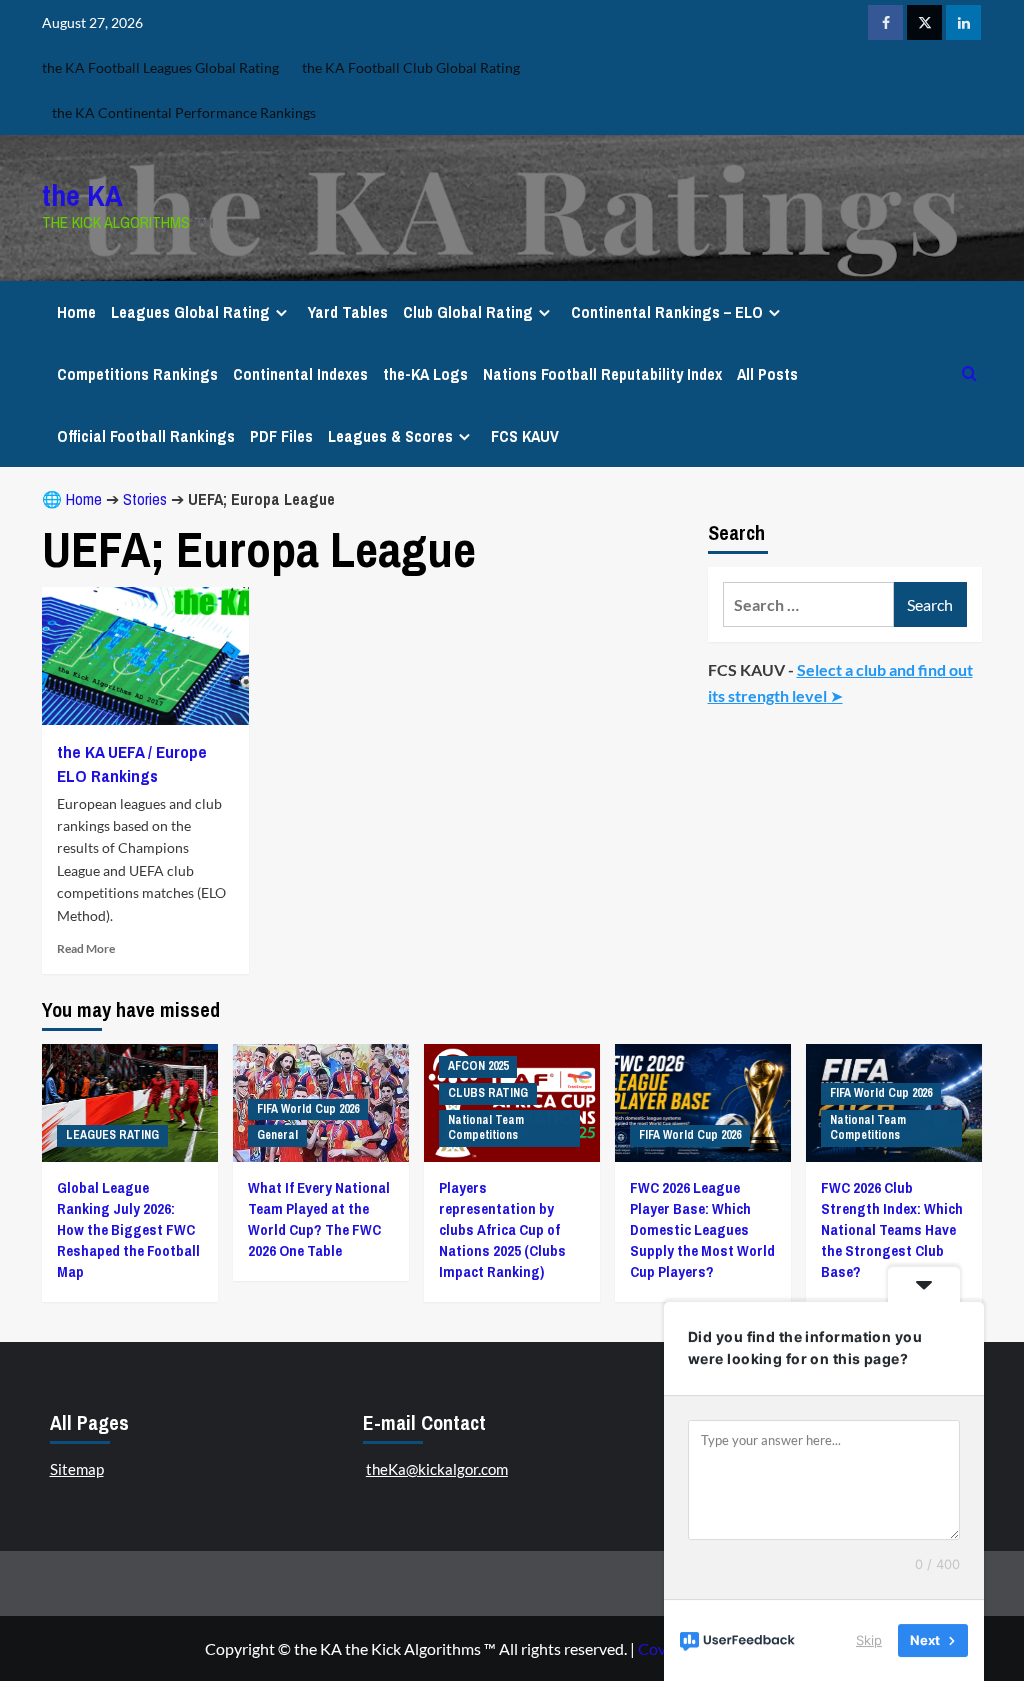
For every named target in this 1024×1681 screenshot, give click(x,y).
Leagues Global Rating (190, 312)
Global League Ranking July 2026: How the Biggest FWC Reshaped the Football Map (128, 1229)
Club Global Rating (468, 312)
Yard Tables (348, 312)
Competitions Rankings (137, 374)
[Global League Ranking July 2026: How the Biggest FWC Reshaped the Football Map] (130, 1102)
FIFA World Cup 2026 (308, 1109)
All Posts (767, 374)
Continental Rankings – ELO (667, 312)
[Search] (969, 373)
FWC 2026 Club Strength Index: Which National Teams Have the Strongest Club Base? (892, 1229)
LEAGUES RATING (112, 1135)
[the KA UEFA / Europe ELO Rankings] (145, 656)
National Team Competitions (486, 1128)
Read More (86, 948)
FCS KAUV (525, 436)
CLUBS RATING (488, 1093)
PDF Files (281, 436)
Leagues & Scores (390, 436)
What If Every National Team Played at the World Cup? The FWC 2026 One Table (319, 1219)
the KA (82, 195)
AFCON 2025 (478, 1066)
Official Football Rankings (146, 436)
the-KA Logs (425, 374)
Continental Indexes (300, 374)
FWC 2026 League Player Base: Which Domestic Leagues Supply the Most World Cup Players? (702, 1229)
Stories (145, 499)
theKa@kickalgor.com (437, 1469)
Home (76, 312)
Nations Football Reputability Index (602, 374)
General (277, 1135)
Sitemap (77, 1469)
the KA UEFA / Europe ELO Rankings (132, 763)
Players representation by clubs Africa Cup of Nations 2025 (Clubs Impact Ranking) (502, 1229)
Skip (869, 1640)
